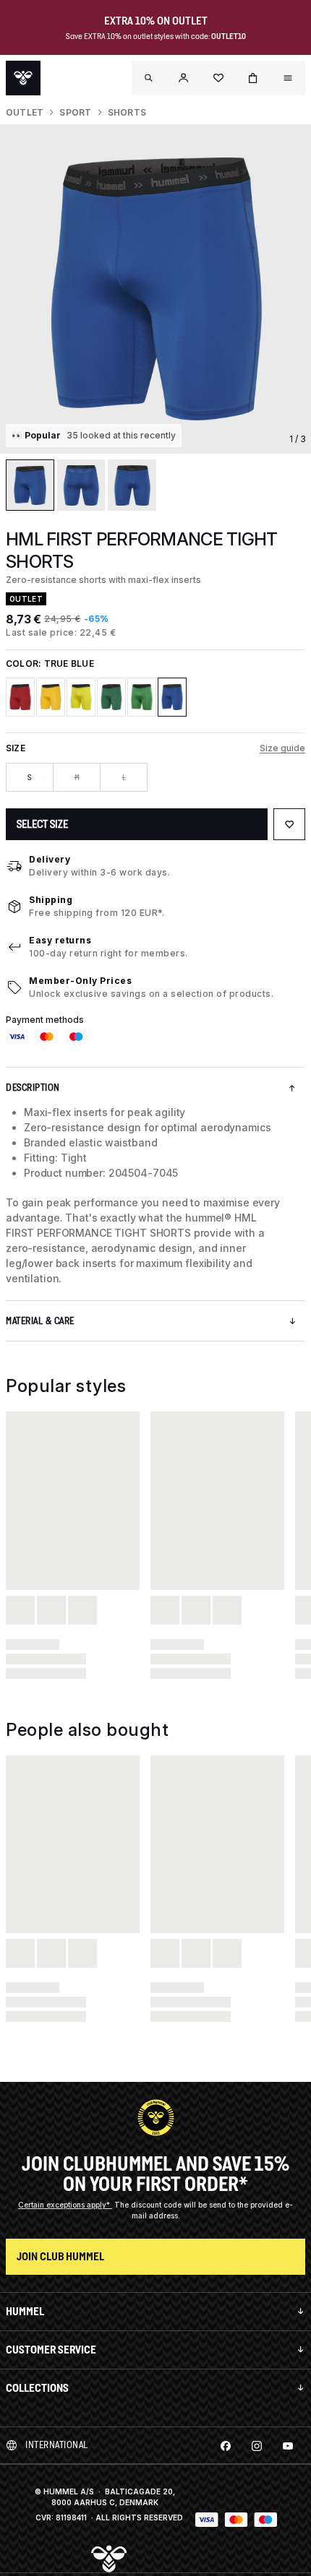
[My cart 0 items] (253, 78)
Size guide (282, 748)
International (57, 2445)
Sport (75, 112)
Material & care (40, 1321)
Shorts (127, 112)
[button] (184, 78)
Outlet (25, 112)
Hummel (25, 2311)
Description (33, 1088)
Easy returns (60, 940)
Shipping (51, 900)
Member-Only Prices (80, 981)
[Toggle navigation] (149, 78)
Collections (37, 2388)
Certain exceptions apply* (65, 2205)
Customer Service (51, 2350)
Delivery (50, 859)
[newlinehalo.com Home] (23, 78)
